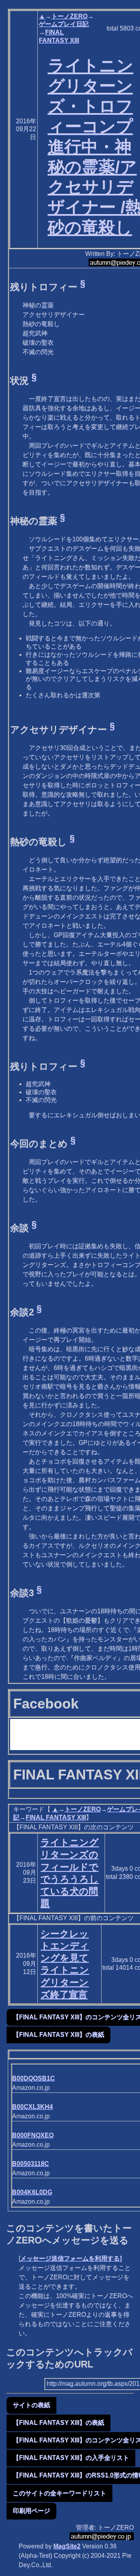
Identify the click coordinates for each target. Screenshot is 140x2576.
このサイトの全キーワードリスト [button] (59, 2493)
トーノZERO (69, 16)
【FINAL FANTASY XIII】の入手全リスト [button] (71, 2458)
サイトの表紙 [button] (31, 2405)
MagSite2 (67, 2546)
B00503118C (31, 2164)
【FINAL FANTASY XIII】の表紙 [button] (59, 2035)
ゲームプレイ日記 (64, 24)
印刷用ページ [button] (31, 2511)
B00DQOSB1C (33, 2078)
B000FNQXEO (33, 2135)
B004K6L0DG (32, 2192)
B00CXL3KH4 (32, 2107)
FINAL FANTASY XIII (56, 1817)
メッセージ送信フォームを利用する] (71, 2258)
